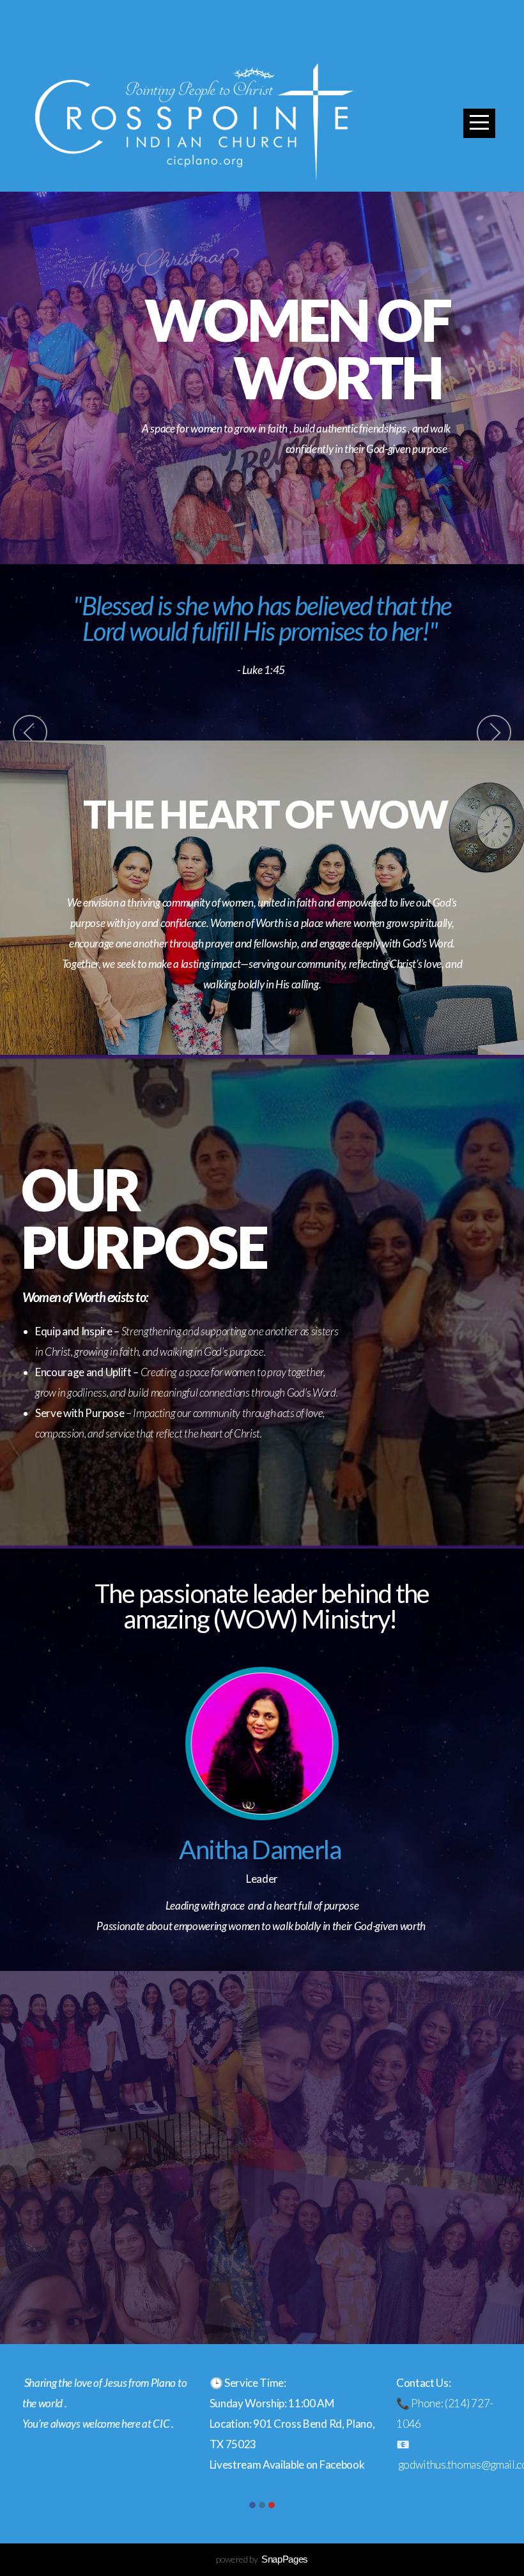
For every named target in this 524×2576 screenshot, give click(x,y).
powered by (262, 2559)
